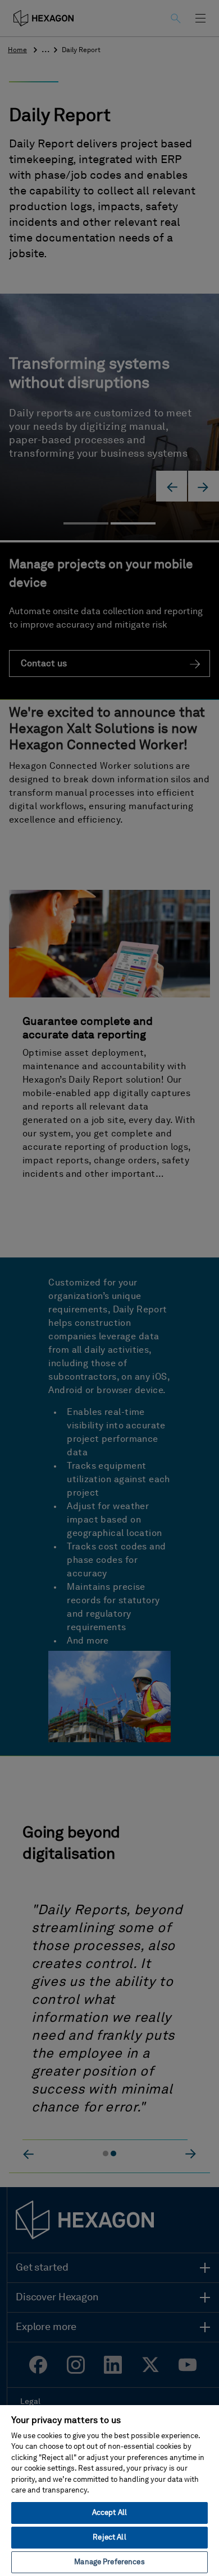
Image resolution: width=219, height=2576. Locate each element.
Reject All (109, 2538)
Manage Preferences (109, 2562)
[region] (109, 2490)
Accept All (109, 2513)
